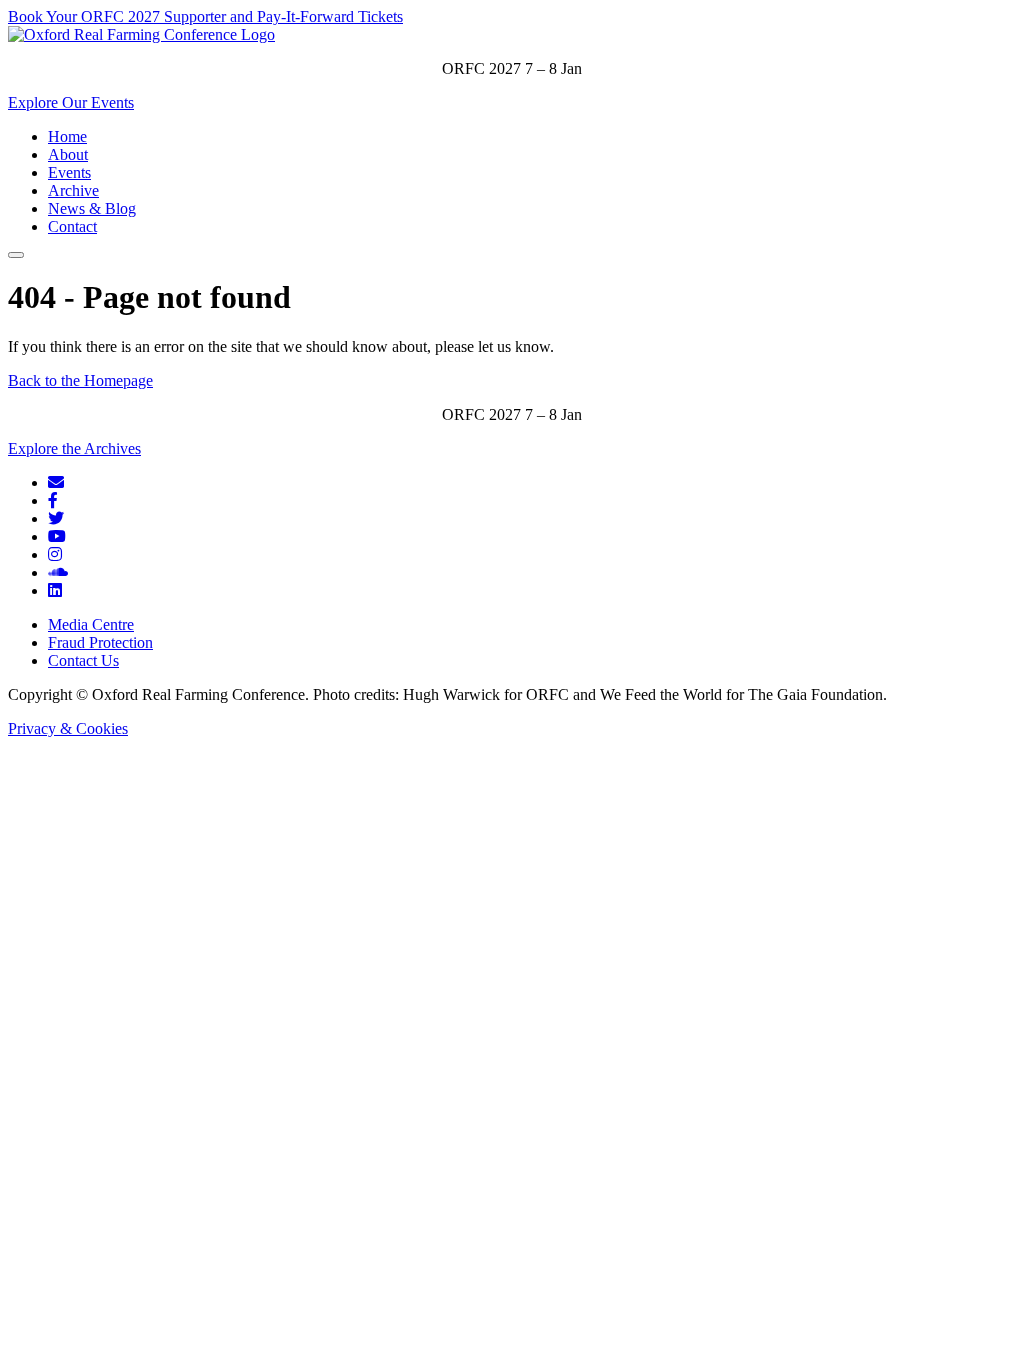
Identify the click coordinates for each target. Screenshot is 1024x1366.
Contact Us (83, 660)
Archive (73, 190)
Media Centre (91, 624)
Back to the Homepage (80, 380)
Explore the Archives (74, 448)
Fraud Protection (100, 642)
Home (67, 136)
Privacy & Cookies (68, 728)
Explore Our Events (71, 102)
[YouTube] (57, 536)
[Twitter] (56, 518)
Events (69, 172)
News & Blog (92, 208)
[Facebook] (53, 500)
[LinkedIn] (55, 590)
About (68, 154)
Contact (72, 226)
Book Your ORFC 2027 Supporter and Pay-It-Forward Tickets (205, 16)
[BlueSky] (56, 482)
